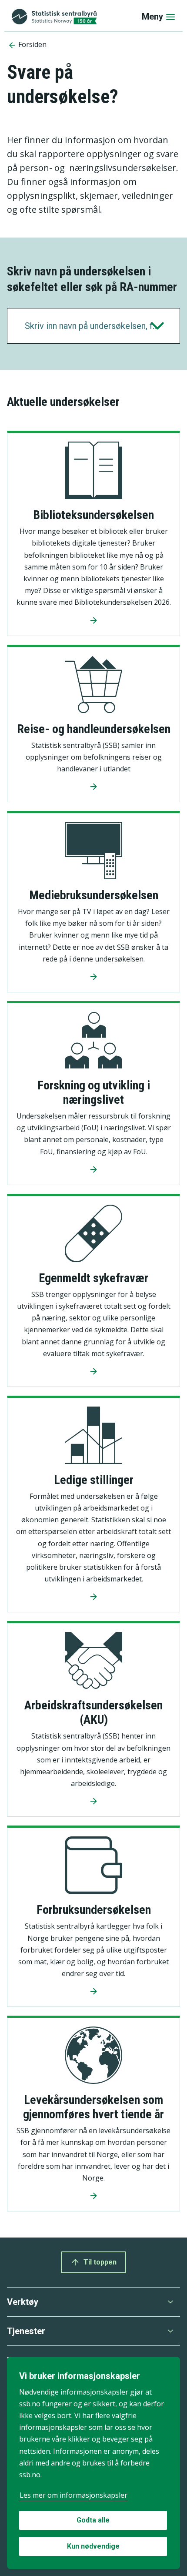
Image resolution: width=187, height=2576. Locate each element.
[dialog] (93, 2463)
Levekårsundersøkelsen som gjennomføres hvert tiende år (93, 2107)
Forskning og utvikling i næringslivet (94, 1092)
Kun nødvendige (93, 2546)
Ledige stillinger (94, 1480)
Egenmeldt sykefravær (93, 1278)
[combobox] (93, 326)
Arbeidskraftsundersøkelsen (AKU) (93, 1712)
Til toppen (100, 2262)
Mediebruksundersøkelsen (94, 895)
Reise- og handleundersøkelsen (94, 729)
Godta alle (93, 2520)
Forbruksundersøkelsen (94, 1910)
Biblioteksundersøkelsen (93, 515)
